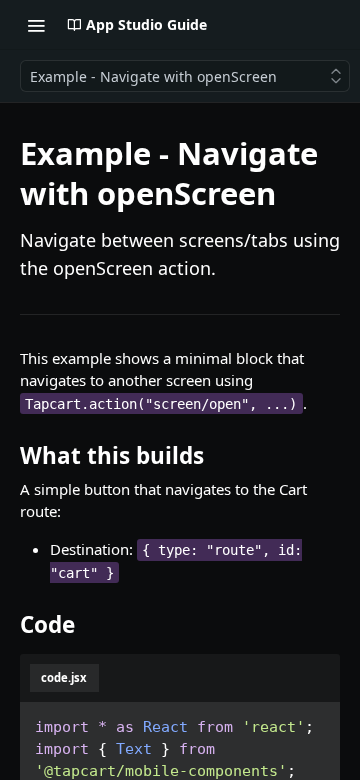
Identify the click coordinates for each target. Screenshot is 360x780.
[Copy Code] (313, 721)
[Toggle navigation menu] (36, 25)
